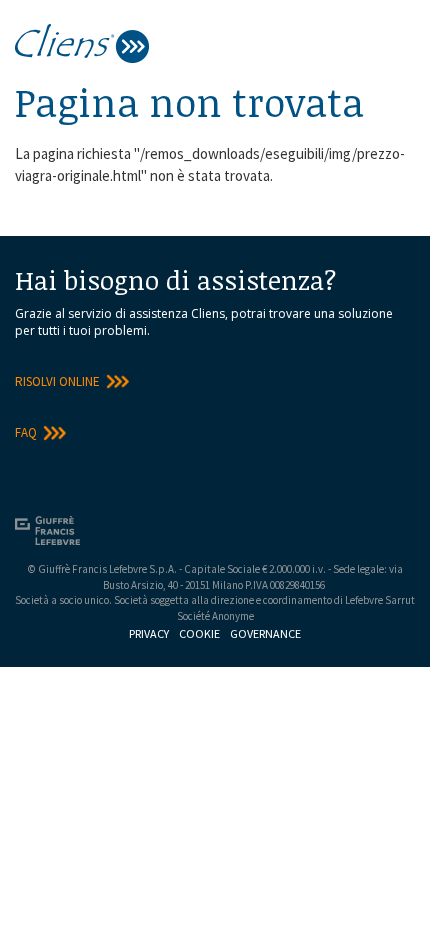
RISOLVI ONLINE (57, 381)
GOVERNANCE (265, 633)
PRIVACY (149, 633)
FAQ (26, 432)
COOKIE (199, 633)
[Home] (82, 41)
